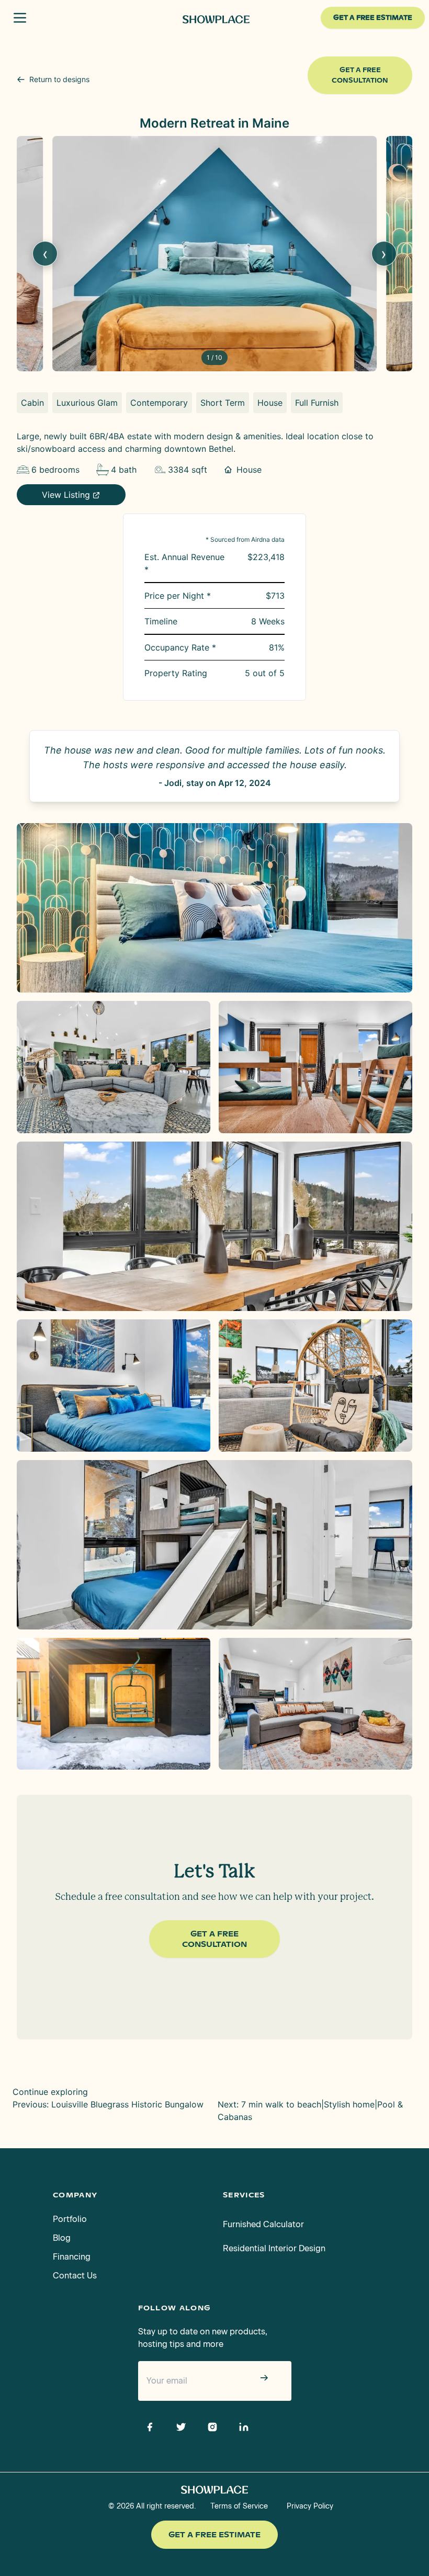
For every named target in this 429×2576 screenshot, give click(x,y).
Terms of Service (239, 2506)
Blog (62, 2238)
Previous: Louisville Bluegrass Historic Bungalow (108, 2104)
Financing (72, 2257)
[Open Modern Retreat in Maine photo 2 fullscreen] (114, 1067)
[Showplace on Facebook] (150, 2427)
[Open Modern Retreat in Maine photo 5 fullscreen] (114, 1386)
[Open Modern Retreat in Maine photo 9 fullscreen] (315, 1704)
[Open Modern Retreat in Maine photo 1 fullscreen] (214, 908)
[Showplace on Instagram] (212, 2427)
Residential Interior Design (274, 2248)
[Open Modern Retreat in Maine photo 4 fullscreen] (214, 1226)
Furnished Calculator (263, 2224)
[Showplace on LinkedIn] (244, 2427)
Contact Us (75, 2276)
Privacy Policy (310, 2506)
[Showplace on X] (181, 2427)
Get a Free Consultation (360, 75)
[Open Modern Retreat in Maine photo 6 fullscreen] (315, 1386)
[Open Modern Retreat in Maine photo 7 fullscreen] (214, 1545)
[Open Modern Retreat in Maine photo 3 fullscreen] (315, 1067)
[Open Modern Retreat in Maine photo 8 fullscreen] (114, 1704)
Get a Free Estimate (214, 2535)
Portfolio (70, 2219)
